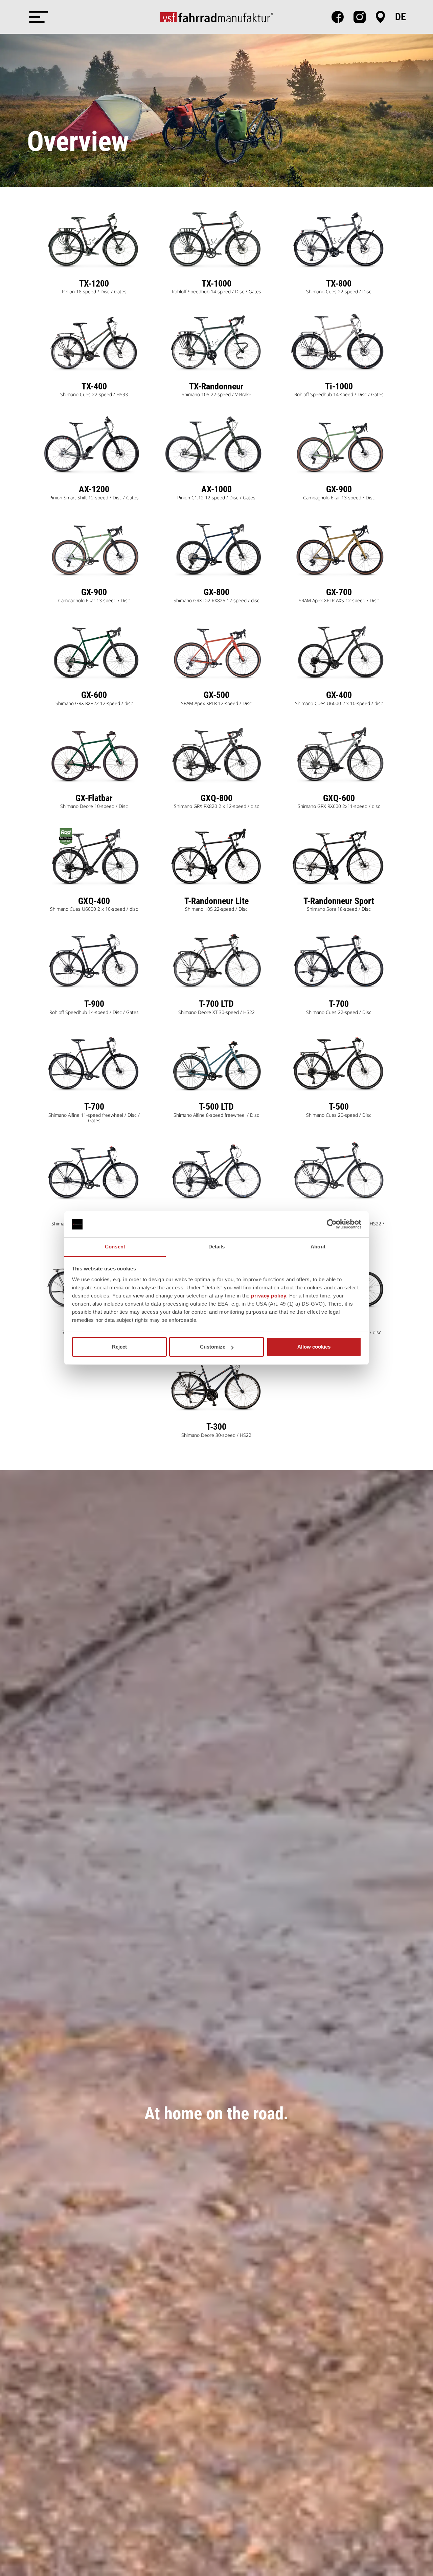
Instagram (360, 17)
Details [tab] (217, 1247)
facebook (338, 17)
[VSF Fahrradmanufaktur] (216, 17)
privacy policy (269, 1296)
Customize (213, 1347)
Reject (119, 1347)
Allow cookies (314, 1347)
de (401, 17)
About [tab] (318, 1247)
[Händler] (380, 17)
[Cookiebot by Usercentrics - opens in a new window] (332, 1224)
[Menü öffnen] (37, 17)
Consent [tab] (115, 1247)
